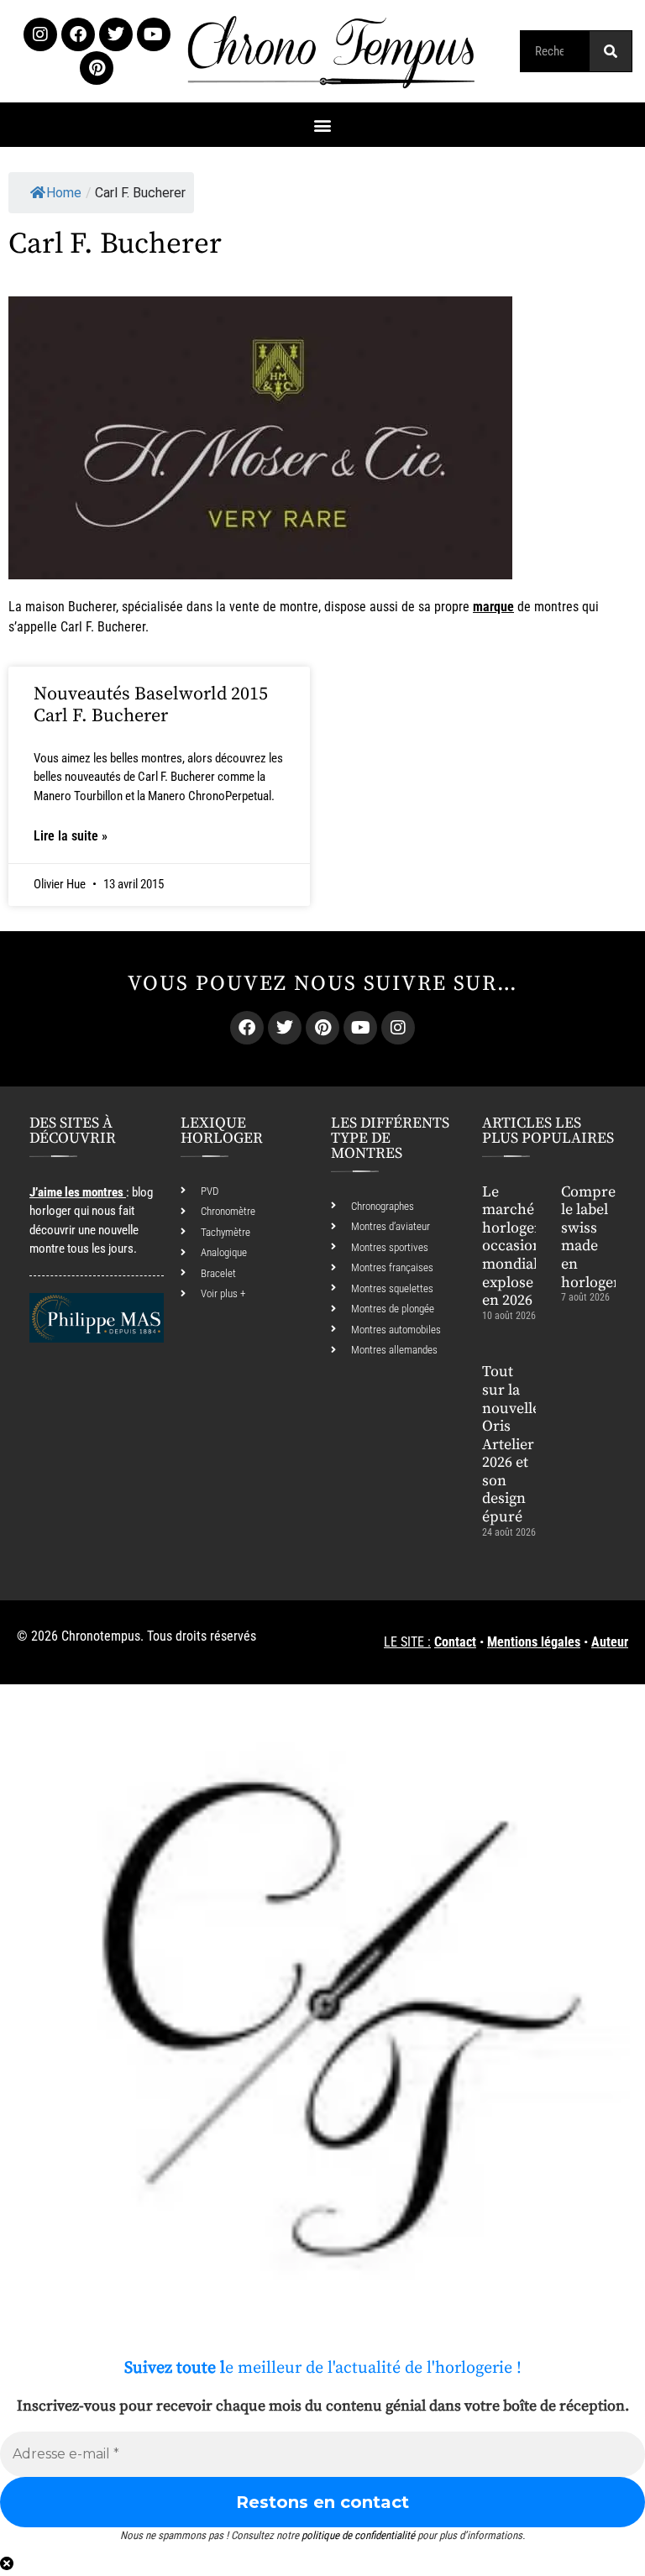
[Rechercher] (611, 51)
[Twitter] (116, 34)
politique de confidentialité (358, 2535)
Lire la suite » (71, 836)
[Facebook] (78, 34)
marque (493, 607)
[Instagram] (40, 34)
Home (64, 193)
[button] (323, 125)
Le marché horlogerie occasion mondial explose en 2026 (517, 1246)
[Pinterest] (97, 68)
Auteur (610, 1642)
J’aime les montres (76, 1192)
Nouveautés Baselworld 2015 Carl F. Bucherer (151, 705)
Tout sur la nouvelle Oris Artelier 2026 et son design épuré (511, 1444)
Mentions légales (534, 1642)
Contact (455, 1642)
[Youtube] (154, 34)
